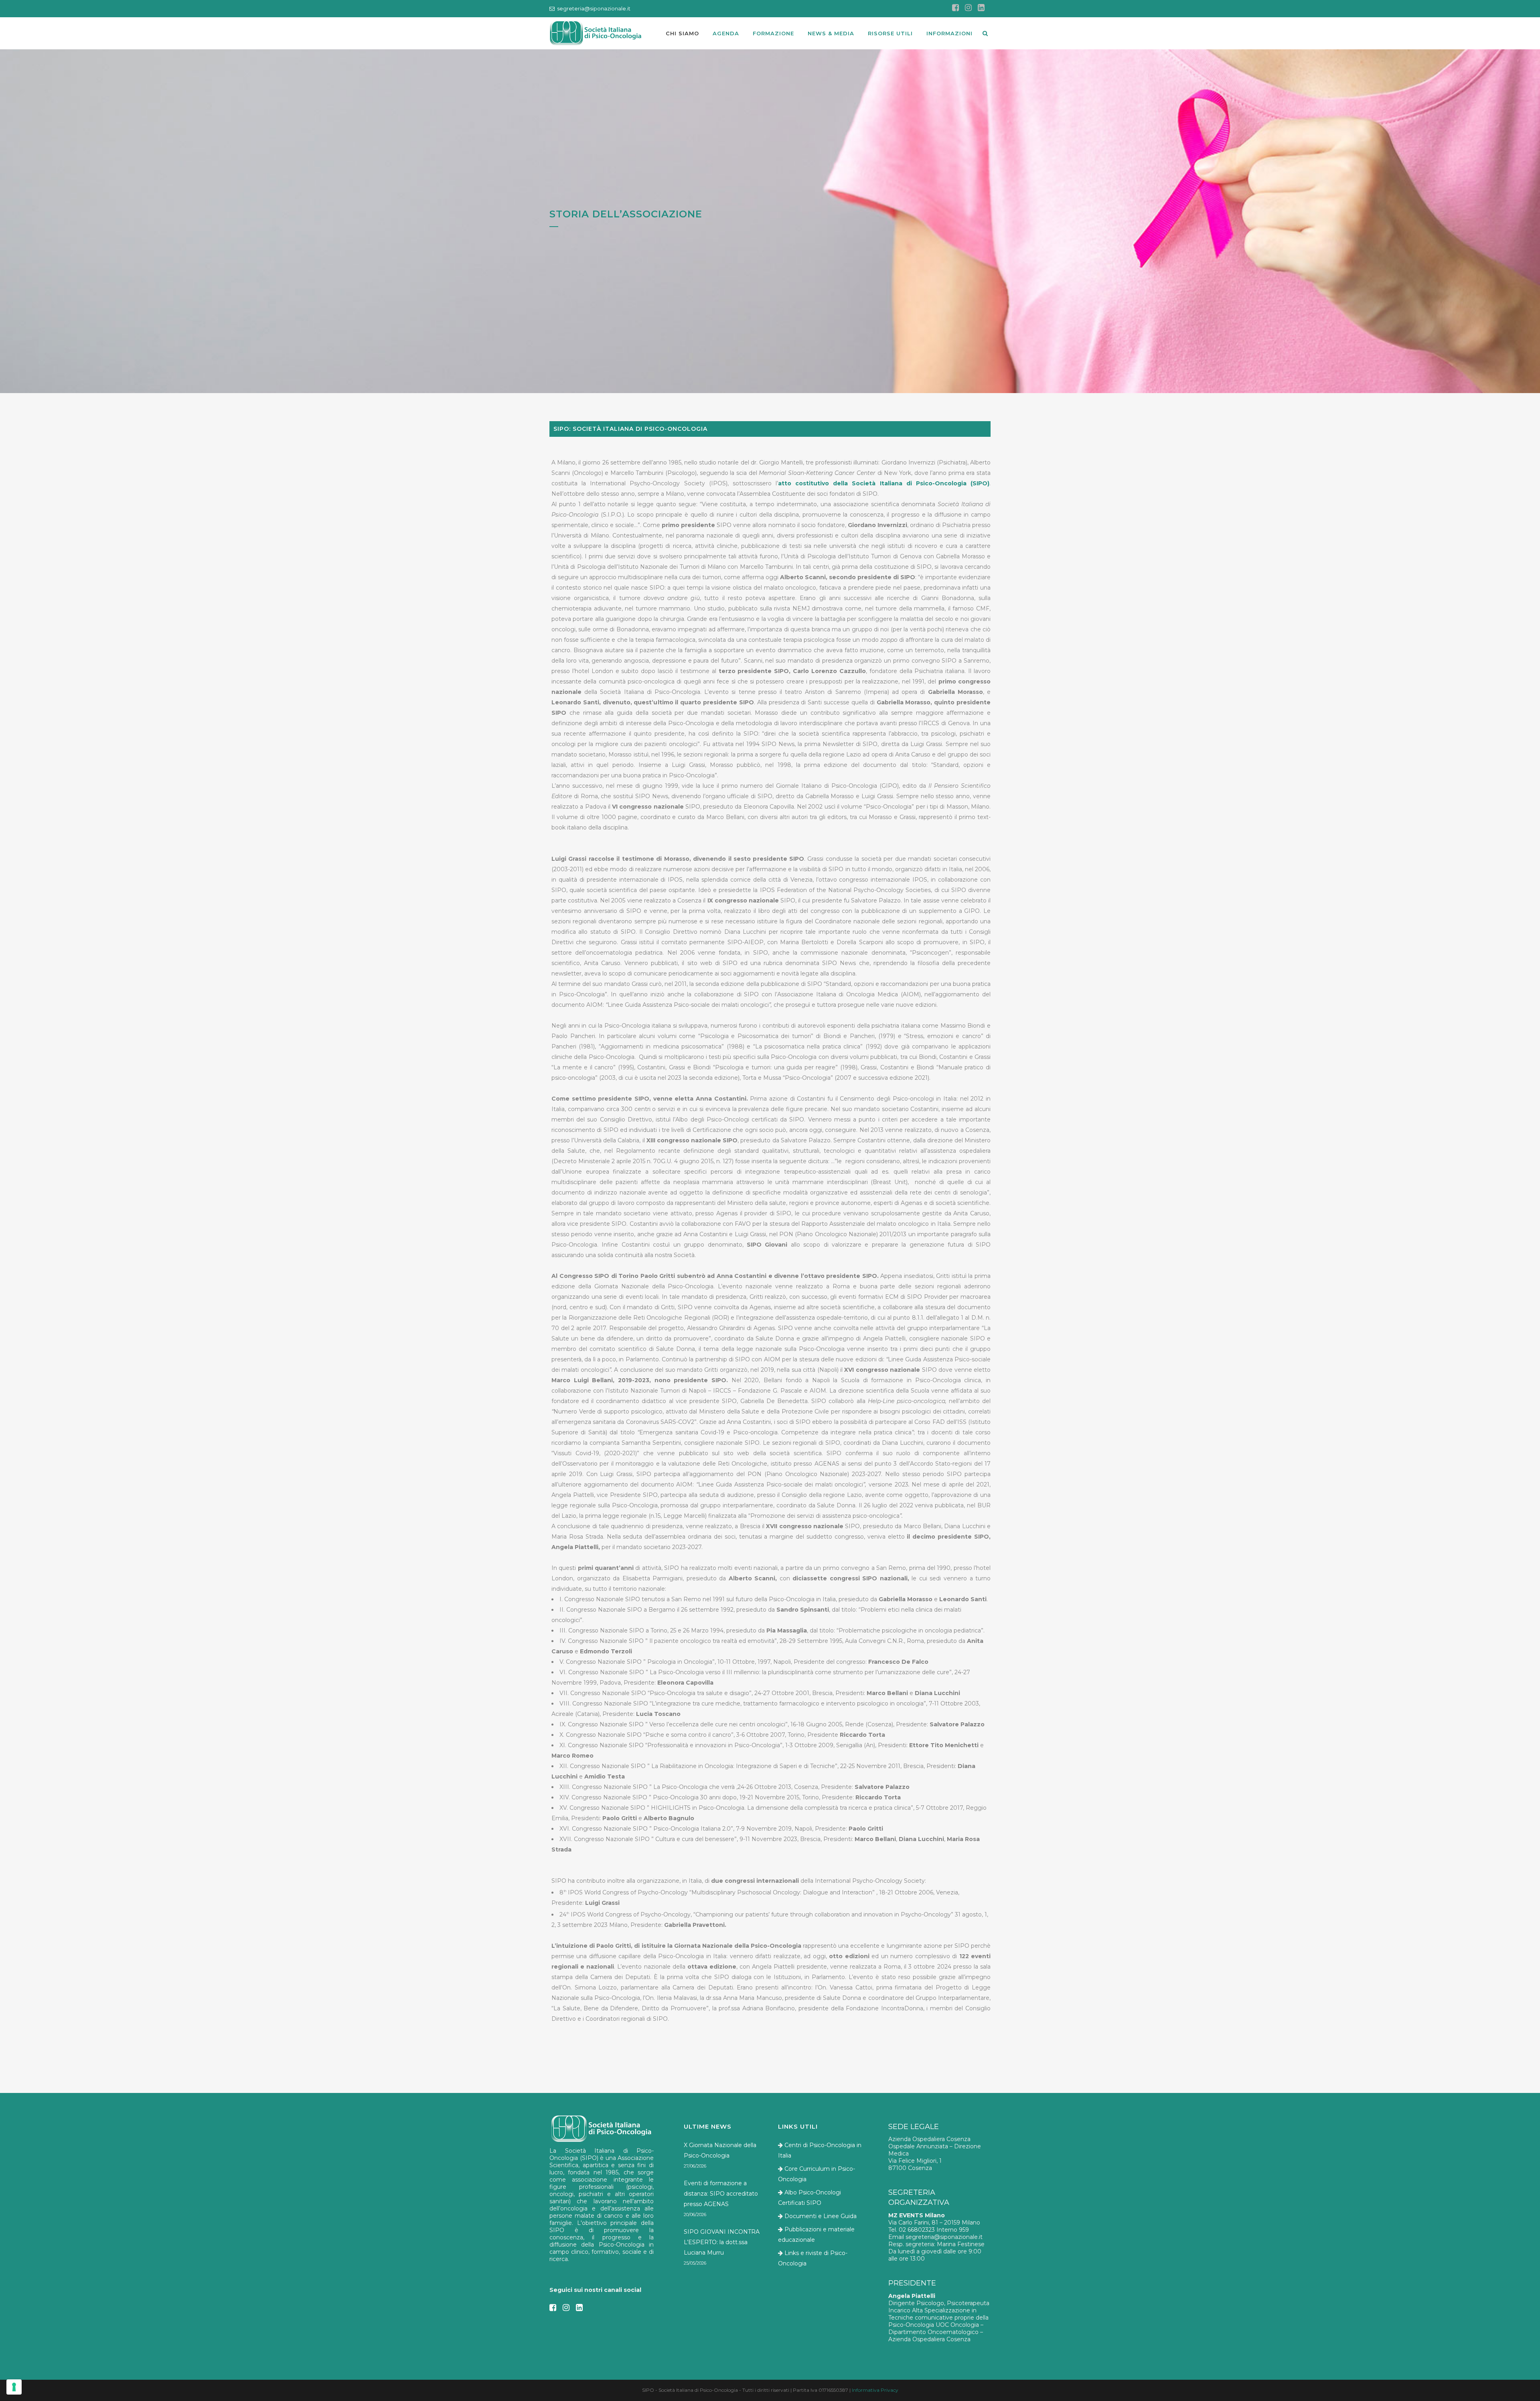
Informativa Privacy (875, 2390)
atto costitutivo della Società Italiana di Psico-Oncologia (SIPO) (884, 483)
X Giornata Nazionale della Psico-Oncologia (720, 2150)
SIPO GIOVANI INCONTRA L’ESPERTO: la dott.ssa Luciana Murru (722, 2242)
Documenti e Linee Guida (821, 2216)
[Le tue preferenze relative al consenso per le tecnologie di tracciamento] (14, 2387)
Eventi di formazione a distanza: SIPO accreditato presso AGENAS (721, 2194)
